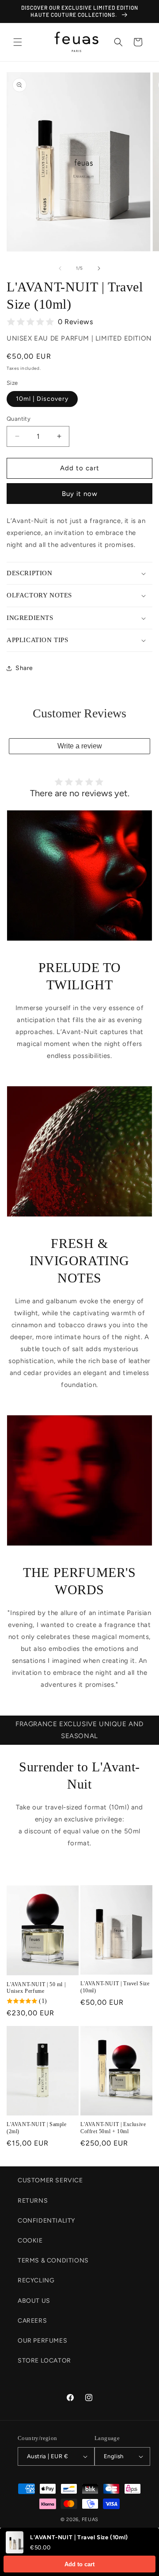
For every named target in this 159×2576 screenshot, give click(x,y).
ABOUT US (34, 2301)
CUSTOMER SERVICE (50, 2180)
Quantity (19, 419)
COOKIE (30, 2241)
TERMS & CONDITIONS (53, 2260)
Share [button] (24, 668)
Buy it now (80, 494)
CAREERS (32, 2321)
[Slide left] (60, 268)
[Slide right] (99, 268)
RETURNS (33, 2201)
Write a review (80, 746)
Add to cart (79, 2564)
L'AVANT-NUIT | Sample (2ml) (37, 2128)
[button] (18, 42)
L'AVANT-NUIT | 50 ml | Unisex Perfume (36, 1988)
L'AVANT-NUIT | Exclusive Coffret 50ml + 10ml (113, 2128)
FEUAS (90, 2520)
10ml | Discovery (42, 399)
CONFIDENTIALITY (46, 2221)
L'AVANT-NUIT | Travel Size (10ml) (115, 1987)
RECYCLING (36, 2280)
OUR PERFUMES (42, 2341)
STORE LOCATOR (44, 2361)
